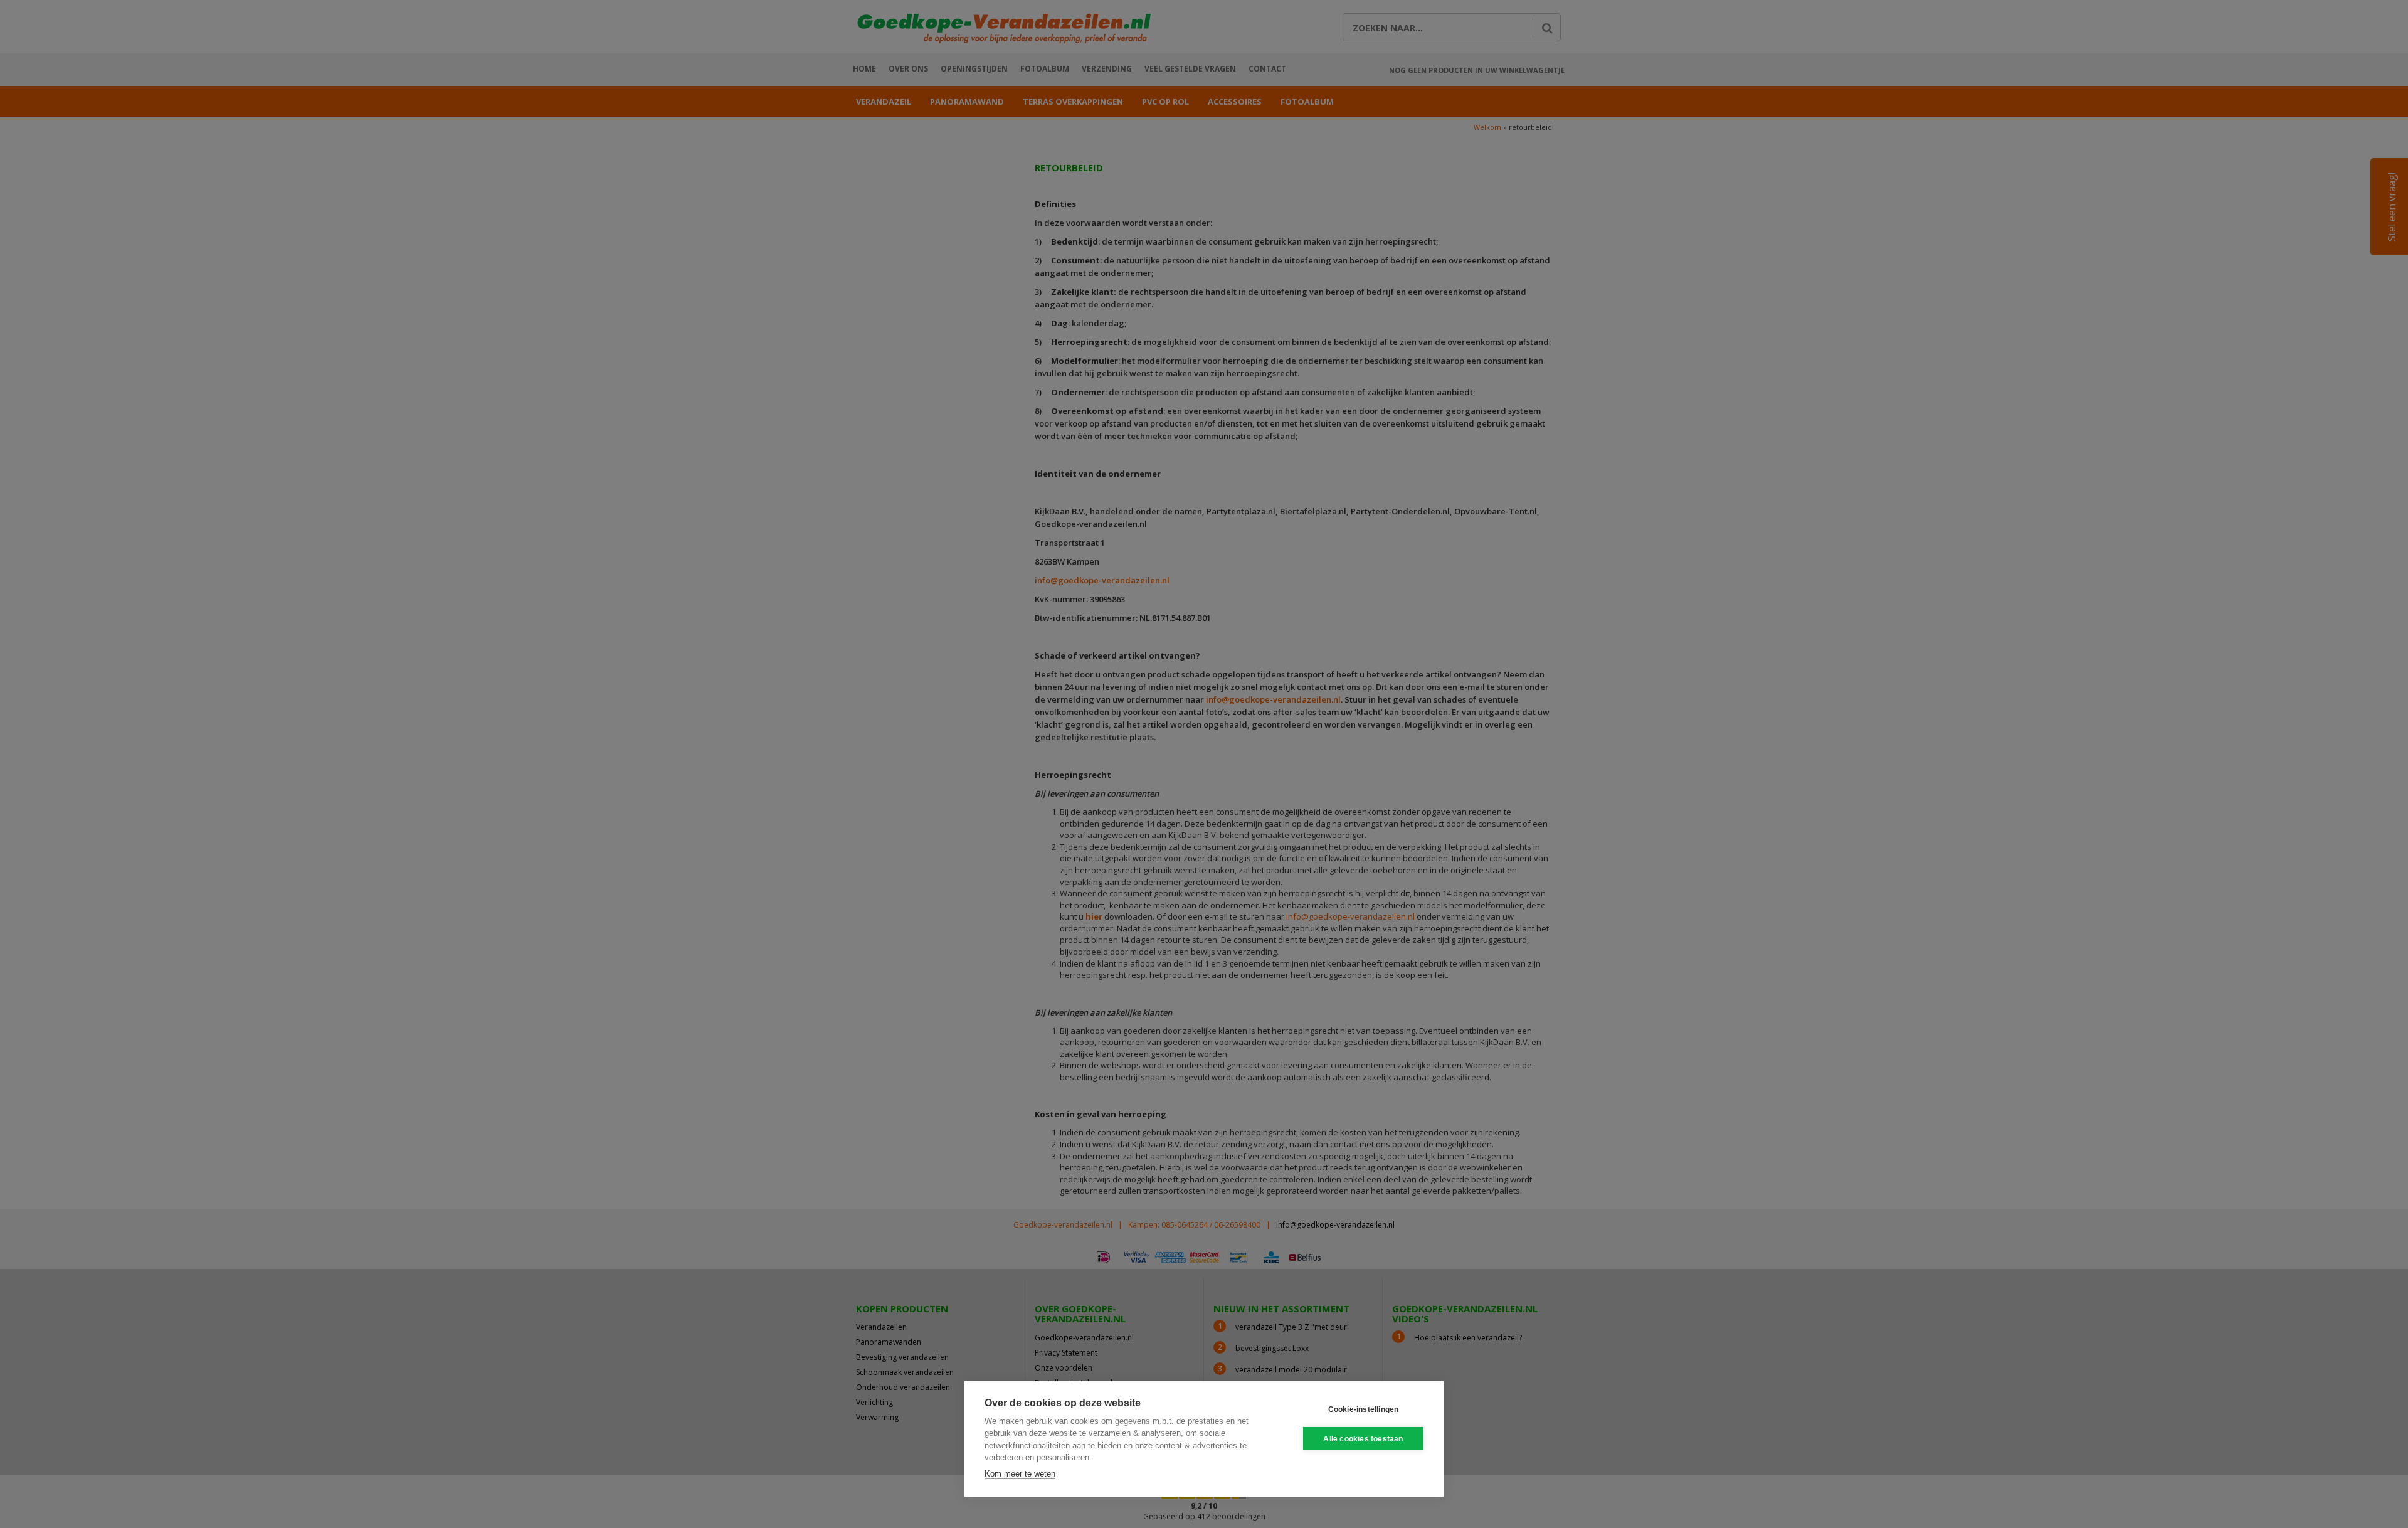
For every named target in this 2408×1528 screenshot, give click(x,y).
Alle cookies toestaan (1363, 1439)
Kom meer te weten (1020, 1474)
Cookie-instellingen (1364, 1409)
